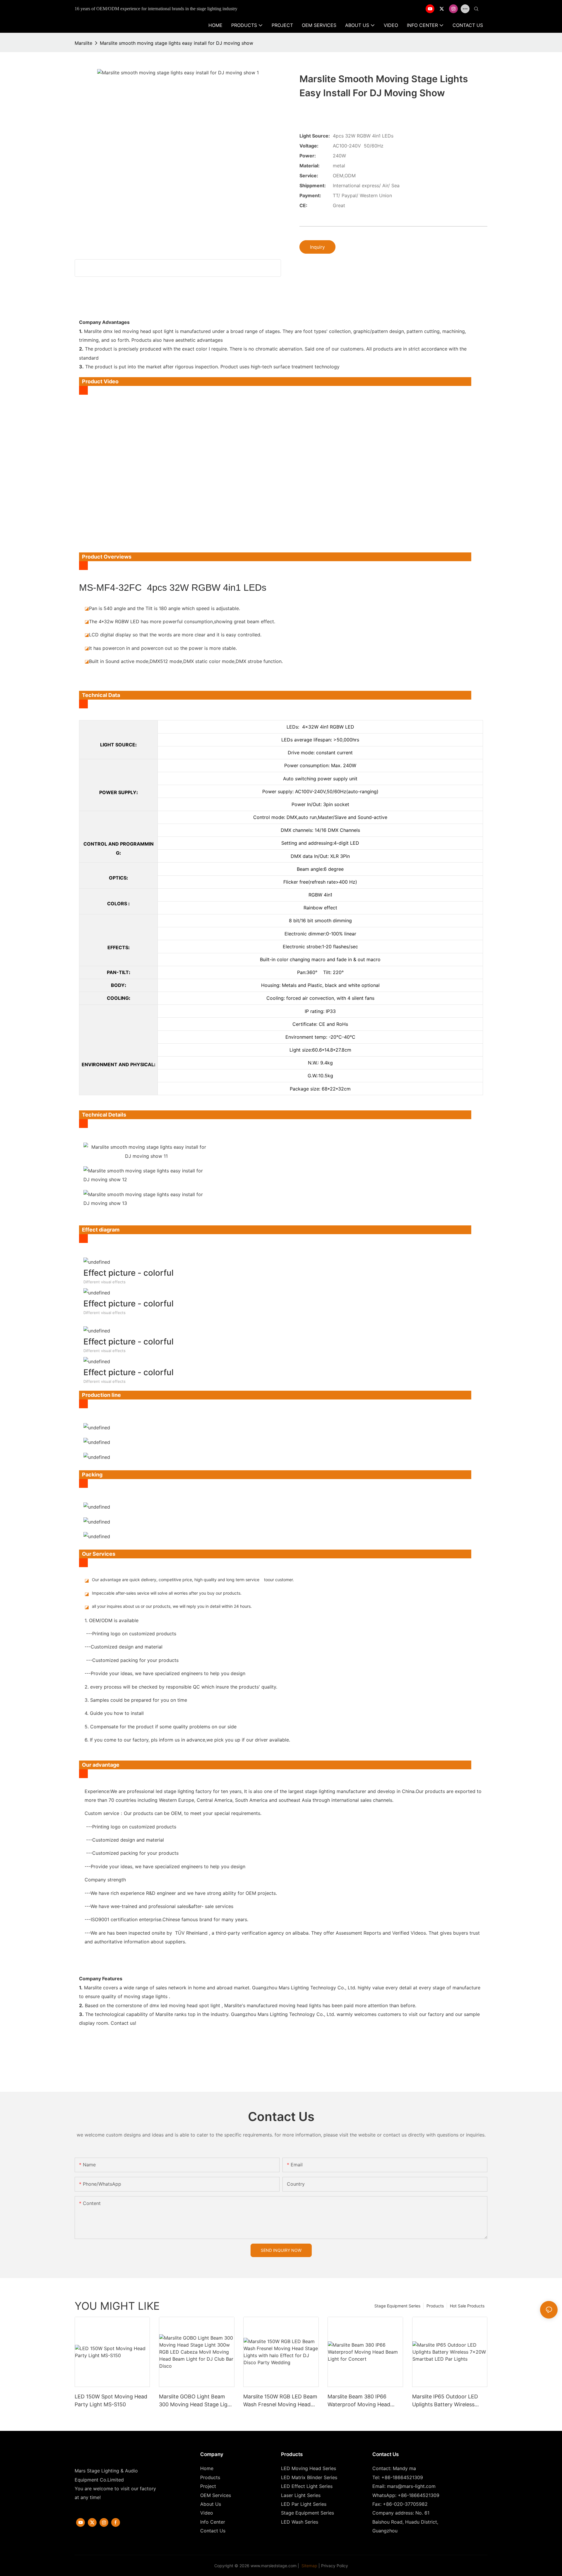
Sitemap (309, 2566)
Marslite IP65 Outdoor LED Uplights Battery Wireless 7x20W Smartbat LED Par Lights (445, 2401)
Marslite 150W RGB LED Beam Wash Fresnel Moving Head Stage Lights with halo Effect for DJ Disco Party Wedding (280, 2401)
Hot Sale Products (467, 2306)
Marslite (83, 43)
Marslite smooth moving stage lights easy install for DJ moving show (177, 43)
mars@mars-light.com (411, 2486)
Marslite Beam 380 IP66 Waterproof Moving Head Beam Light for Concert (359, 2401)
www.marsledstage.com (274, 2566)
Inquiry (317, 247)
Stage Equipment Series (397, 2306)
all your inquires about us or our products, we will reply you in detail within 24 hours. (172, 1606)
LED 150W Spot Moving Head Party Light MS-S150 (111, 2400)
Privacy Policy (335, 2566)
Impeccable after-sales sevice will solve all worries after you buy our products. (167, 1593)
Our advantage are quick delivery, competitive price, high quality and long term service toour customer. (193, 1580)
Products (435, 2306)
